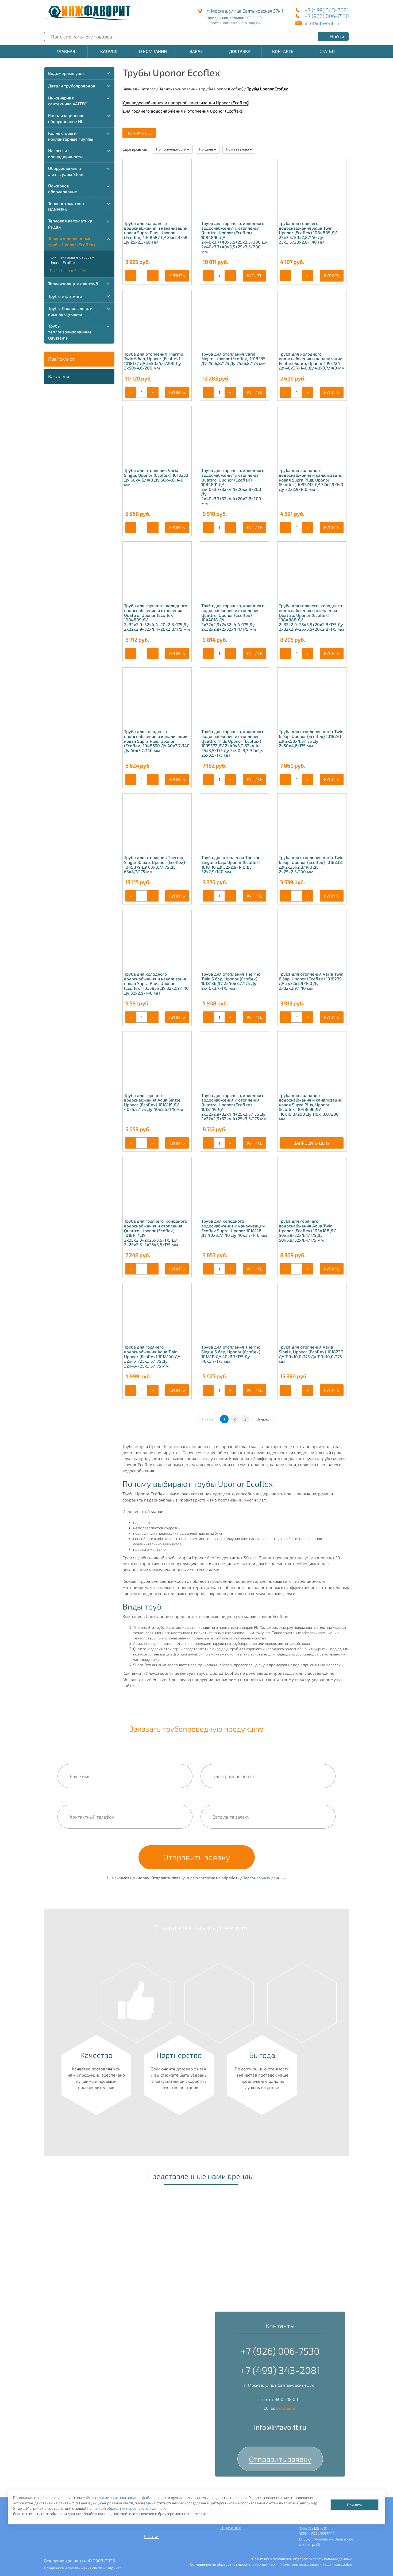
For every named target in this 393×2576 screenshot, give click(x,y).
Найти (337, 36)
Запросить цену (312, 1143)
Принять (354, 2505)
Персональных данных (264, 1878)
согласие (207, 1878)
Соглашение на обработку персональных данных (233, 2564)
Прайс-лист (61, 359)
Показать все (139, 133)
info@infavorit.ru (322, 23)
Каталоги (59, 376)
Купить (177, 276)
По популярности (172, 149)
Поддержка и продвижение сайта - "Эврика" (82, 2568)
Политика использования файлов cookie (316, 2564)
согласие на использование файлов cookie (130, 2498)
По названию (238, 149)
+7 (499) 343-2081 (327, 10)
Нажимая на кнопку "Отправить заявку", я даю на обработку (198, 1878)
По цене (207, 149)
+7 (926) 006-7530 (327, 16)
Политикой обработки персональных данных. (126, 2508)
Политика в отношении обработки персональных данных (302, 2559)
